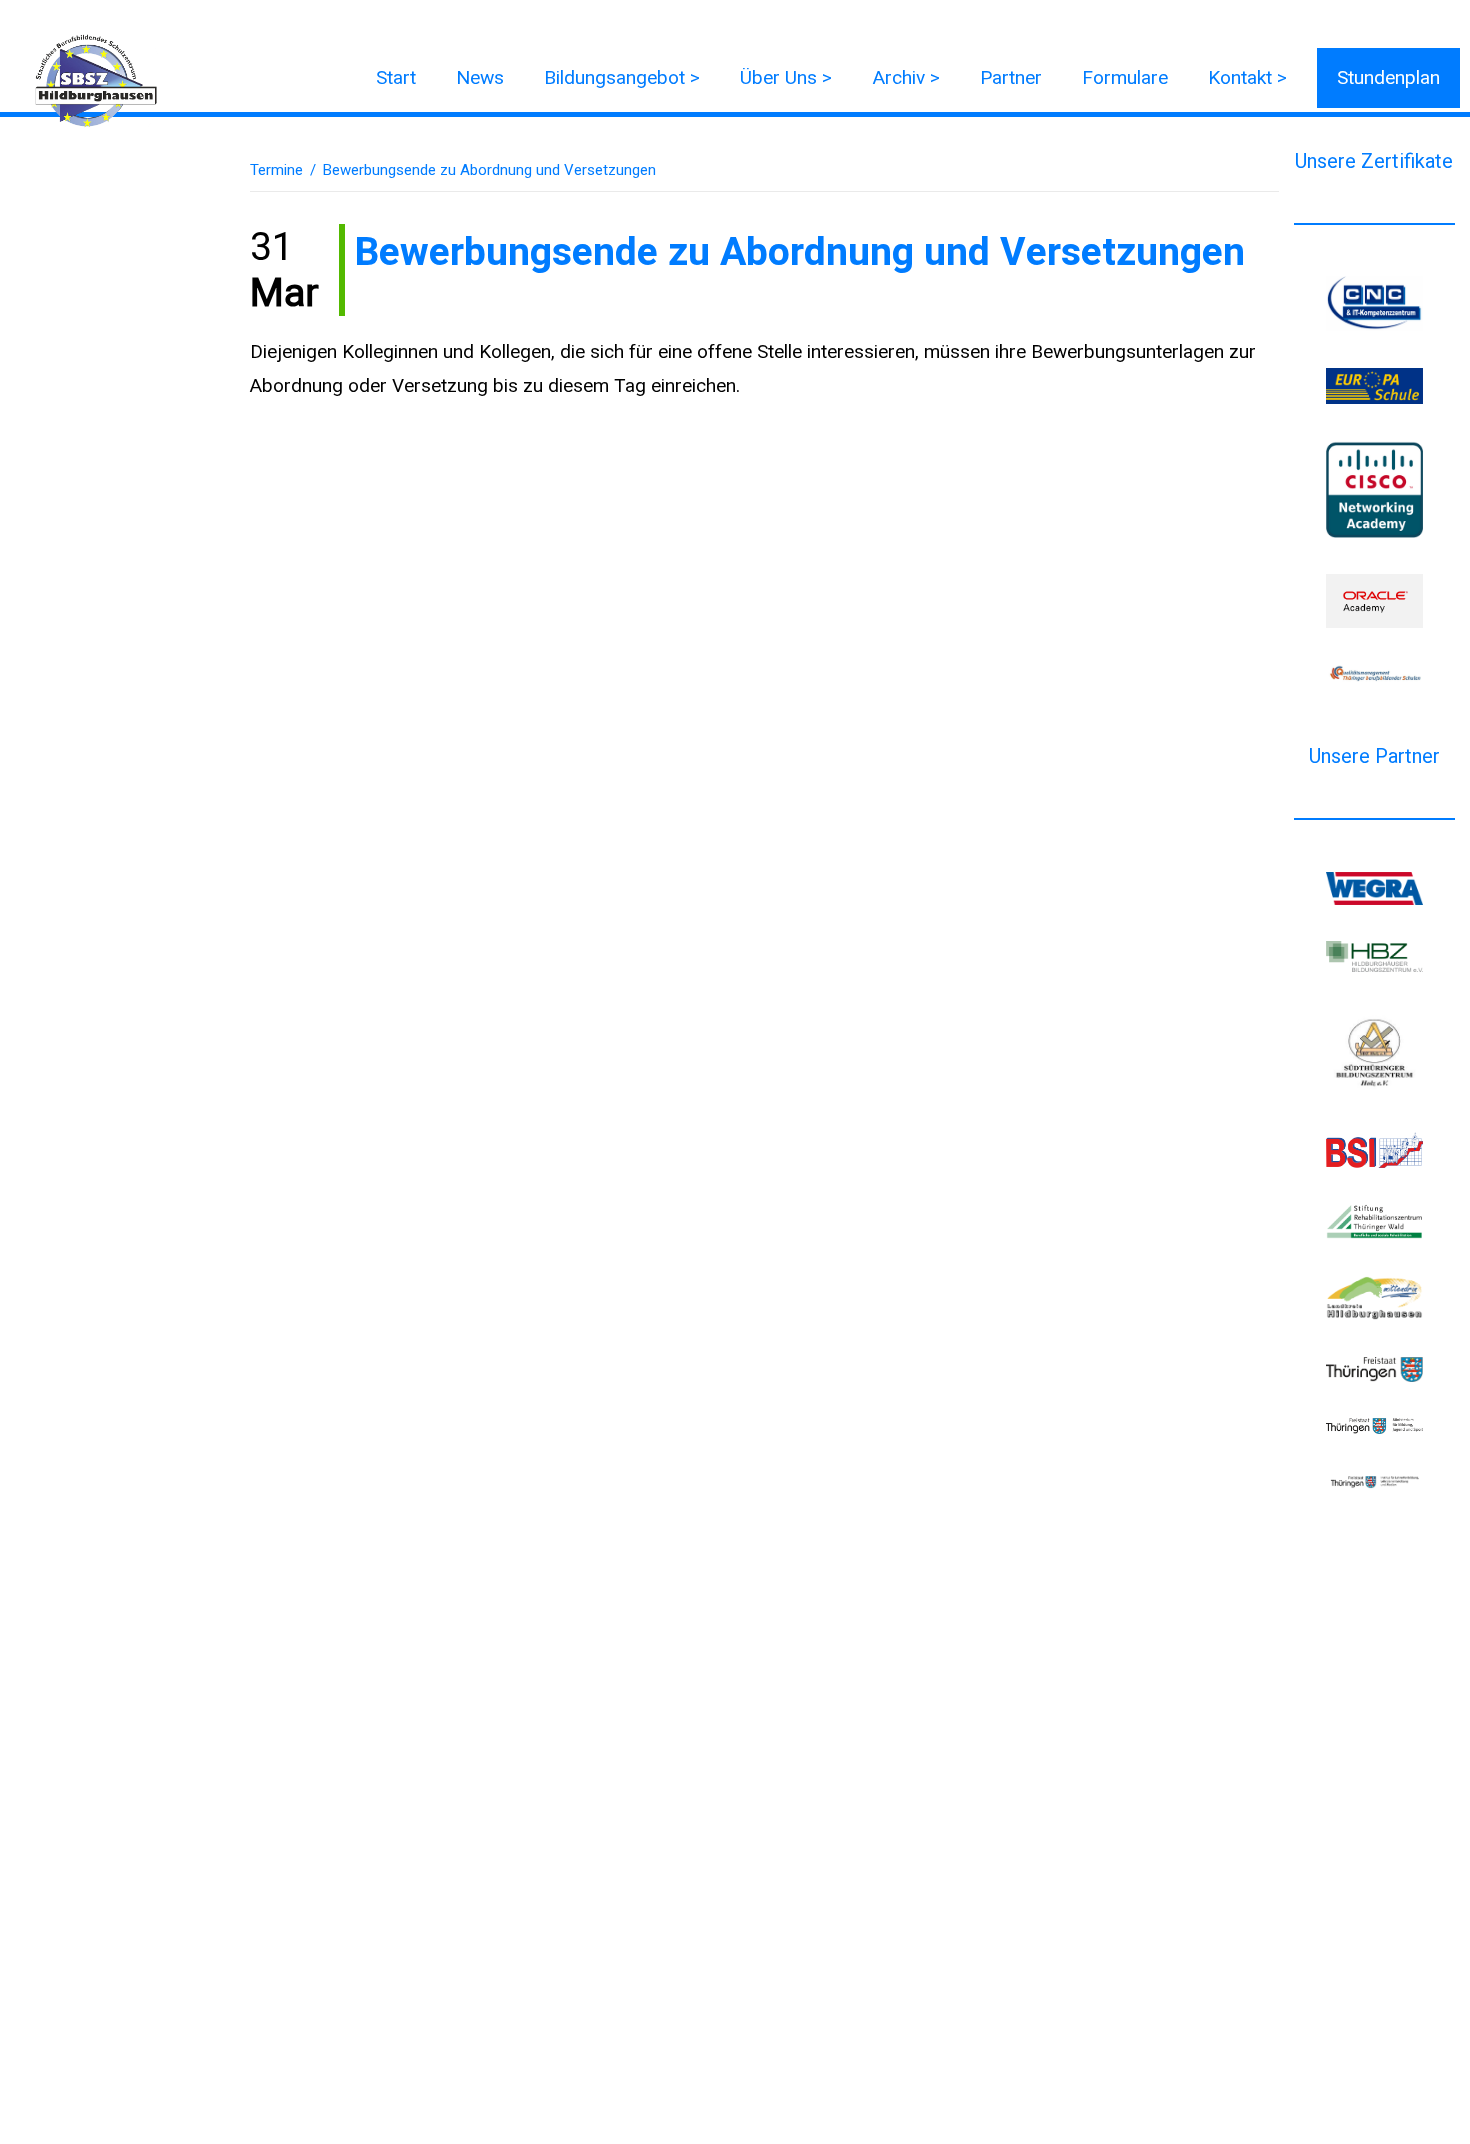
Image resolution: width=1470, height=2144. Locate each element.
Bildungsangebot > (622, 77)
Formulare (1125, 77)
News (480, 77)
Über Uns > (786, 77)
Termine (276, 170)
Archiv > (906, 77)
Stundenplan (1388, 77)
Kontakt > (1247, 77)
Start (396, 77)
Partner (1011, 77)
